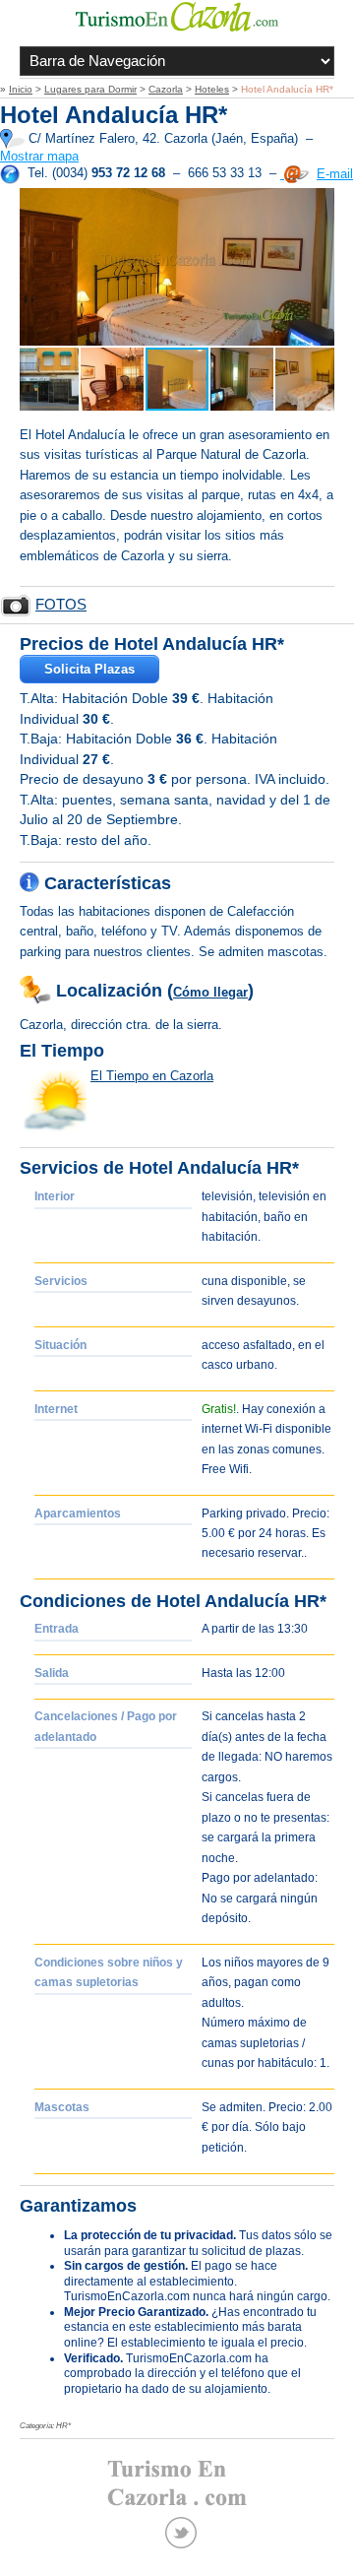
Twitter (181, 2533)
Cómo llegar (210, 992)
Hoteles (212, 89)
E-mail (335, 174)
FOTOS (61, 605)
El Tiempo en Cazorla (152, 1076)
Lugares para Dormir (90, 89)
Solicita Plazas (89, 669)
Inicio (21, 89)
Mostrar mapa (39, 156)
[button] (37, 267)
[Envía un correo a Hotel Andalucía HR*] (295, 174)
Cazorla (166, 89)
